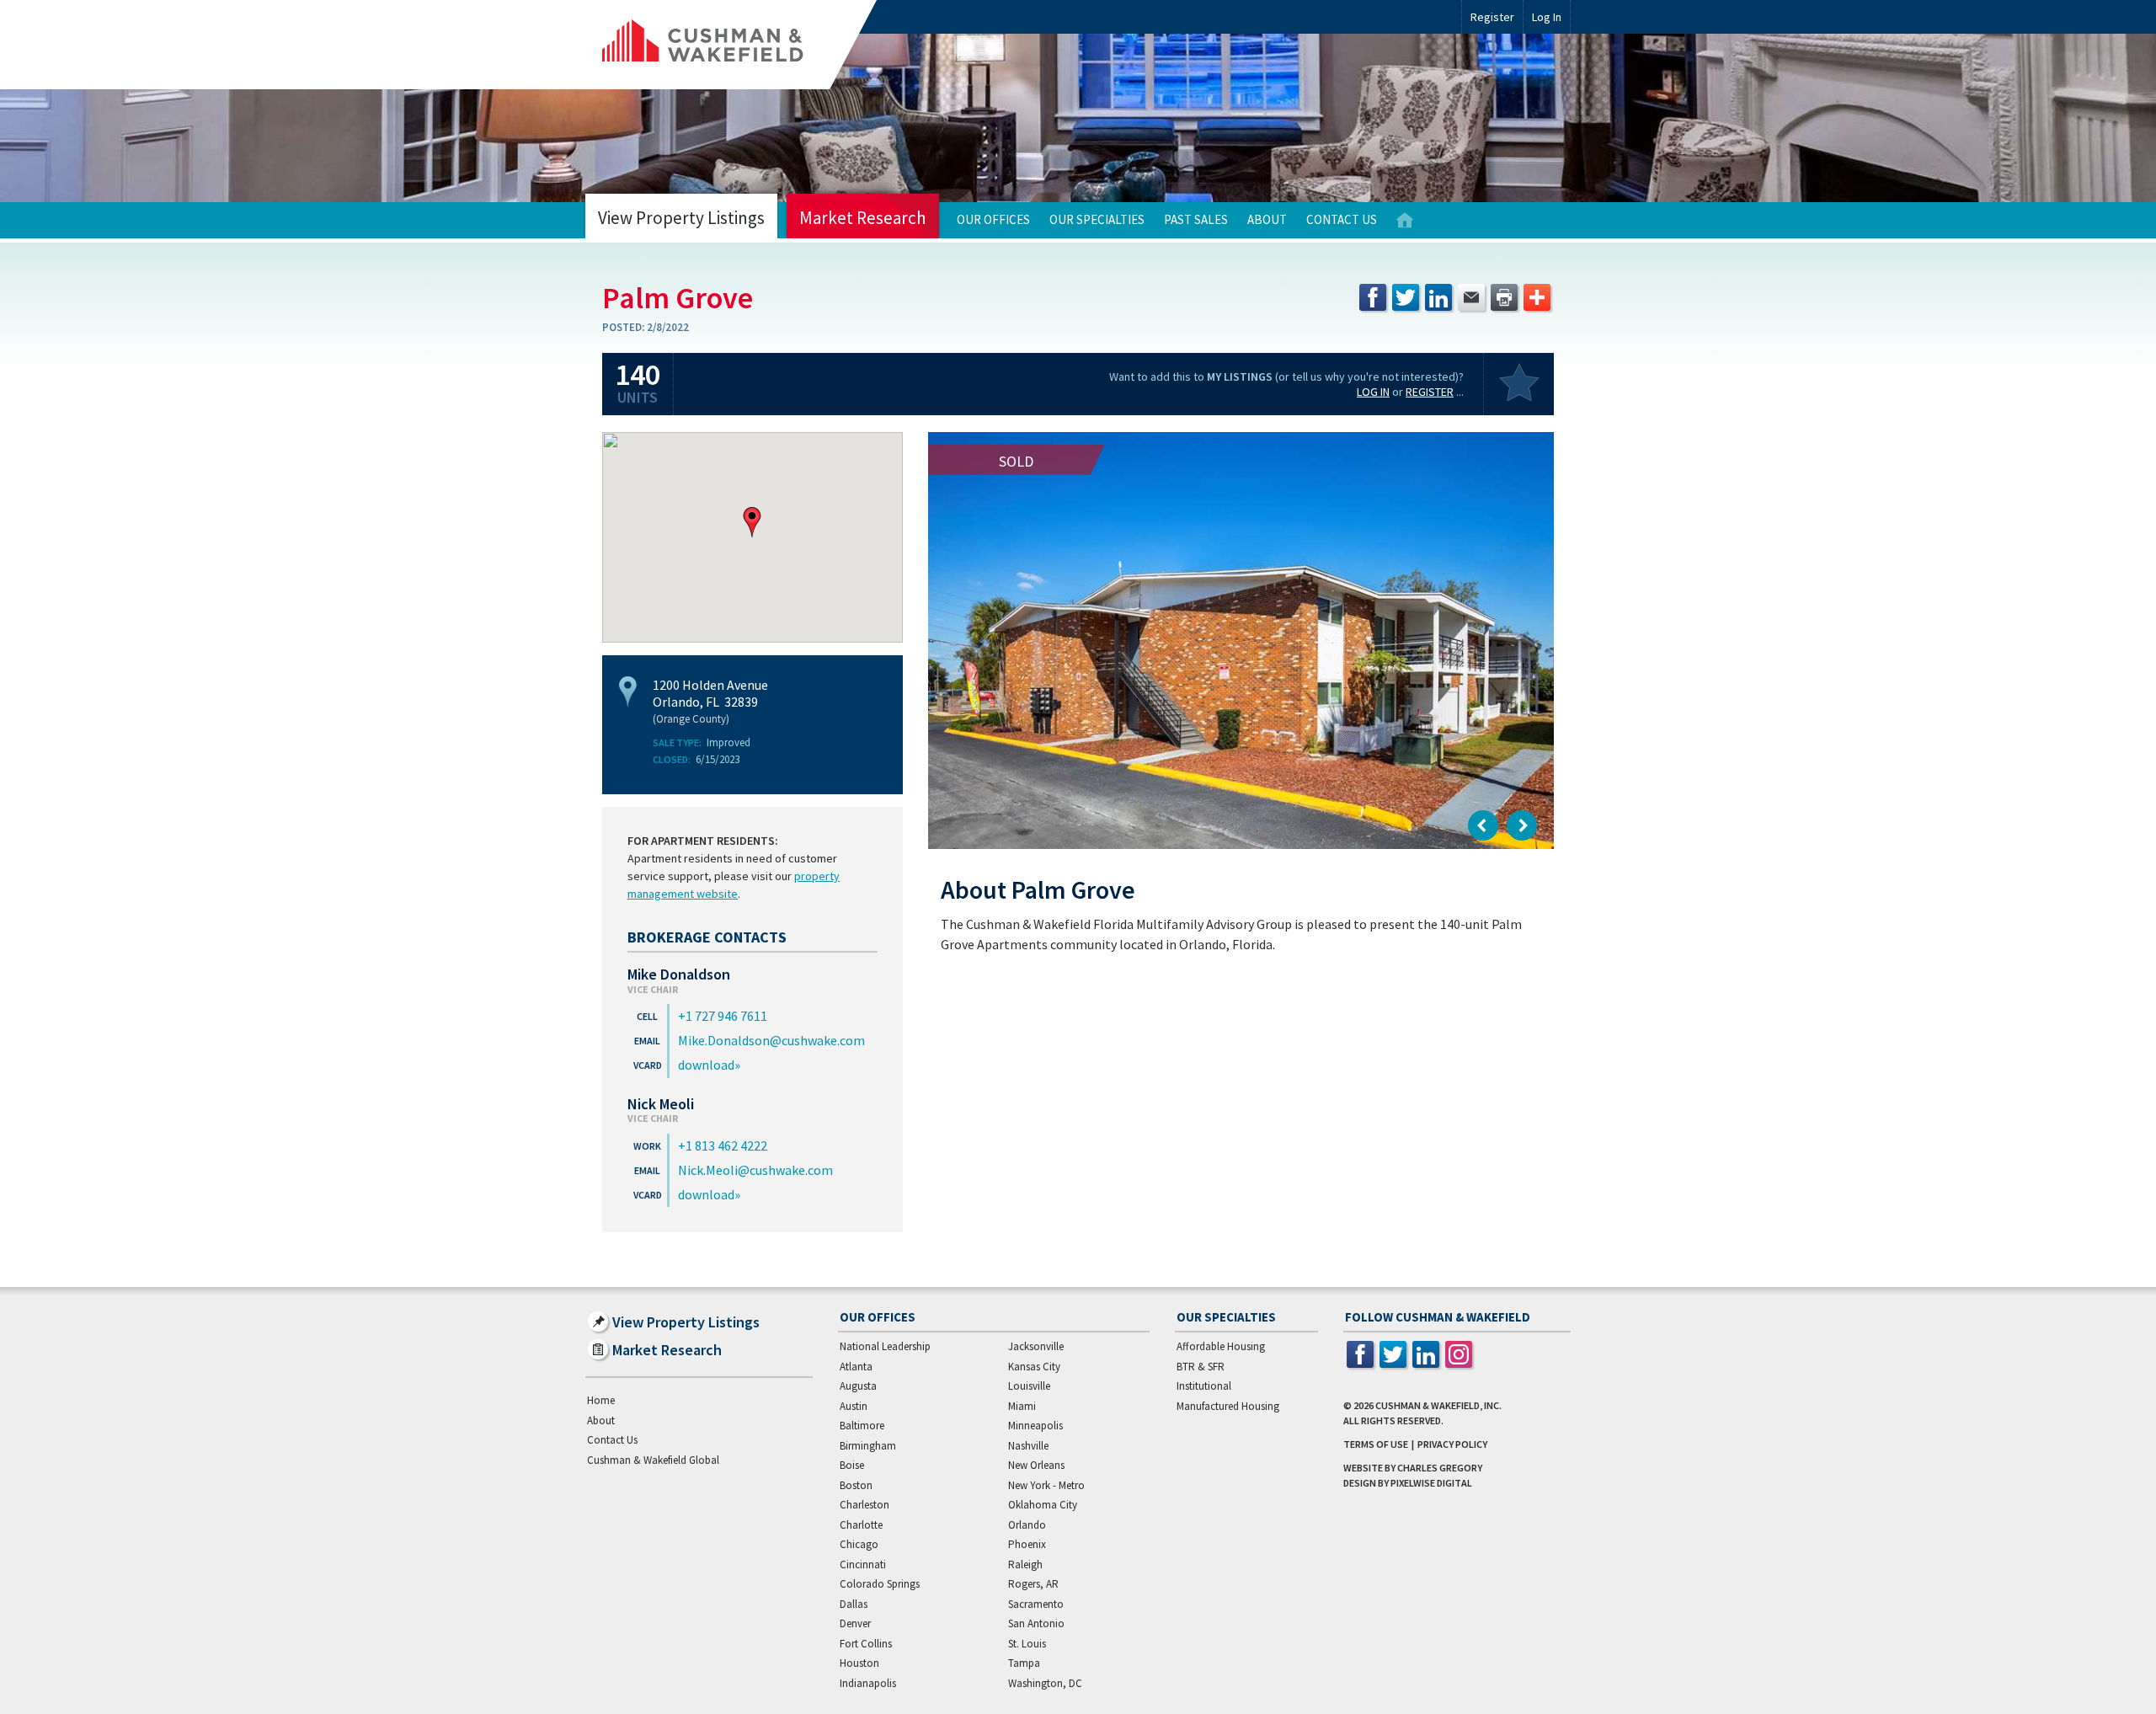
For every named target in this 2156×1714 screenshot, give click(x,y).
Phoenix (1027, 1544)
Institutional (1204, 1386)
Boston (856, 1485)
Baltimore (862, 1426)
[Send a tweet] (1406, 297)
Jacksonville (1036, 1346)
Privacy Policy (1452, 1444)
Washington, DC (1045, 1683)
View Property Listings (681, 218)
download (706, 1065)
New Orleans (1036, 1465)
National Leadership (885, 1346)
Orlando (1027, 1525)
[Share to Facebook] (1373, 297)
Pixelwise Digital (1431, 1483)
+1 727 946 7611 (723, 1016)
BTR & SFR (1201, 1367)
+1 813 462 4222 (723, 1145)
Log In (1373, 392)
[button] (752, 522)
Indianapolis (868, 1683)
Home (1405, 220)
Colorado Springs (880, 1584)
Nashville (1028, 1446)
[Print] (1504, 297)
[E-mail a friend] (1471, 297)
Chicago (859, 1544)
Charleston (865, 1505)
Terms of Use (1376, 1444)
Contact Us (1342, 219)
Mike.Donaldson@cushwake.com (771, 1040)
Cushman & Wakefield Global (653, 1460)
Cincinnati (863, 1564)
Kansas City (1034, 1367)
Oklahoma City (1043, 1505)
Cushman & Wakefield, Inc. (1438, 1405)
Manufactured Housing (1228, 1406)
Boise (852, 1465)
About (1267, 219)
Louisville (1029, 1386)
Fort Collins (866, 1644)
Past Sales (1196, 219)
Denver (855, 1623)
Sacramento (1036, 1604)
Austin (854, 1406)
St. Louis (1027, 1644)
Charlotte (861, 1525)
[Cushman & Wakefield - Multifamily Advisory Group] (731, 45)
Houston (859, 1663)
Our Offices (993, 219)
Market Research (863, 218)
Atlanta (856, 1367)
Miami (1022, 1406)
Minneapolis (1035, 1426)
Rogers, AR (1033, 1584)
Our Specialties (1097, 219)
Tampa (1024, 1663)
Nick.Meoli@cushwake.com (755, 1170)
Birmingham (868, 1446)
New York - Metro (1046, 1485)
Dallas (854, 1604)
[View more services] (1537, 297)
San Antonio (1036, 1623)
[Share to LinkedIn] (1438, 297)
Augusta (858, 1386)
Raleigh (1025, 1564)
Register (1492, 17)
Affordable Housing (1221, 1346)
